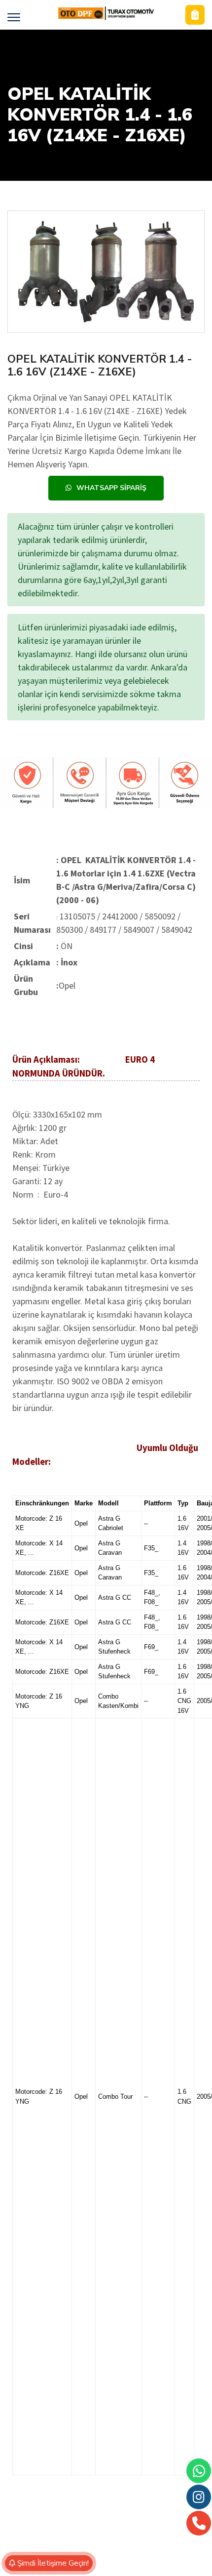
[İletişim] (195, 15)
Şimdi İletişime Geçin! (52, 2563)
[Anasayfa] (106, 13)
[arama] (199, 2523)
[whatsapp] (199, 2471)
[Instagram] (199, 2497)
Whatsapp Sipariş (111, 488)
